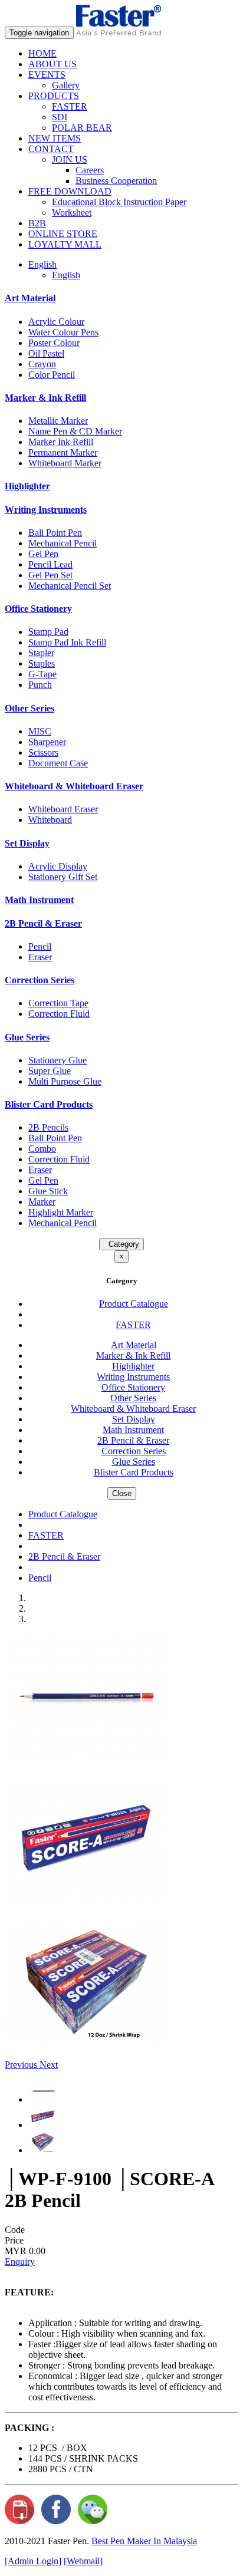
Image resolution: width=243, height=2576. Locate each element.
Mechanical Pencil (63, 543)
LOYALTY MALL (65, 244)
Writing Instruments (46, 510)
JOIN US (70, 159)
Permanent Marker (63, 452)
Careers (90, 170)
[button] (22, 2065)
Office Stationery (38, 609)
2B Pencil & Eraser (43, 923)
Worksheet (72, 213)
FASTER (70, 106)
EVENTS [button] (47, 75)
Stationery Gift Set (63, 877)
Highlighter (27, 486)
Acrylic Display (58, 866)
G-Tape (42, 674)
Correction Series (40, 980)
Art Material (30, 298)
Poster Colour (54, 343)
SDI (60, 117)
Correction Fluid (59, 1014)
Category (121, 1244)
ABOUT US (52, 64)
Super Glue (50, 1071)
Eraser (40, 957)
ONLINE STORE (63, 234)
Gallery (66, 85)
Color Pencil (52, 375)
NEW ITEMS (55, 138)
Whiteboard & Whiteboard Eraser (74, 786)
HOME (42, 53)
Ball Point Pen (55, 533)
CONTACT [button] (51, 149)
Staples (42, 663)
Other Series (29, 708)
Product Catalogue (134, 1304)
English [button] (42, 264)
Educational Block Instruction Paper (119, 202)
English (66, 275)
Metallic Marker (58, 421)
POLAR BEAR (82, 128)
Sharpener (47, 742)
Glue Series (27, 1037)
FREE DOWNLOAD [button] (70, 191)
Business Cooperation (116, 181)
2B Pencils (48, 1127)
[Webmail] (83, 2561)
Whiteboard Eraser (63, 809)
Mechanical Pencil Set (70, 586)
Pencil (40, 946)
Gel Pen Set (50, 575)
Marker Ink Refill (61, 442)
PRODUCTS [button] (54, 96)
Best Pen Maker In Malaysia (144, 2541)
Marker (42, 1202)
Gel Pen (43, 554)
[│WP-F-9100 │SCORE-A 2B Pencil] (86, 1759)
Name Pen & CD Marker (75, 431)
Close (122, 1493)
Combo (42, 1149)
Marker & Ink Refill (45, 398)
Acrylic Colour (56, 322)
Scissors (43, 752)
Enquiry (20, 2262)
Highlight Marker (61, 1212)
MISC (40, 731)
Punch (40, 685)
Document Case (58, 763)
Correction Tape (58, 1003)
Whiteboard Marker (65, 463)
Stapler (41, 653)
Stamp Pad (48, 632)
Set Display (27, 843)
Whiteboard (50, 820)
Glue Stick (48, 1191)
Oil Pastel (46, 353)
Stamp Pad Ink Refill (67, 642)
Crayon (42, 364)
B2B (37, 223)
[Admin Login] (33, 2561)
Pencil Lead (50, 564)
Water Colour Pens (63, 332)
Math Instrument (39, 900)
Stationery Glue (58, 1060)
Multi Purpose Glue (65, 1081)
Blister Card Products (49, 1104)
